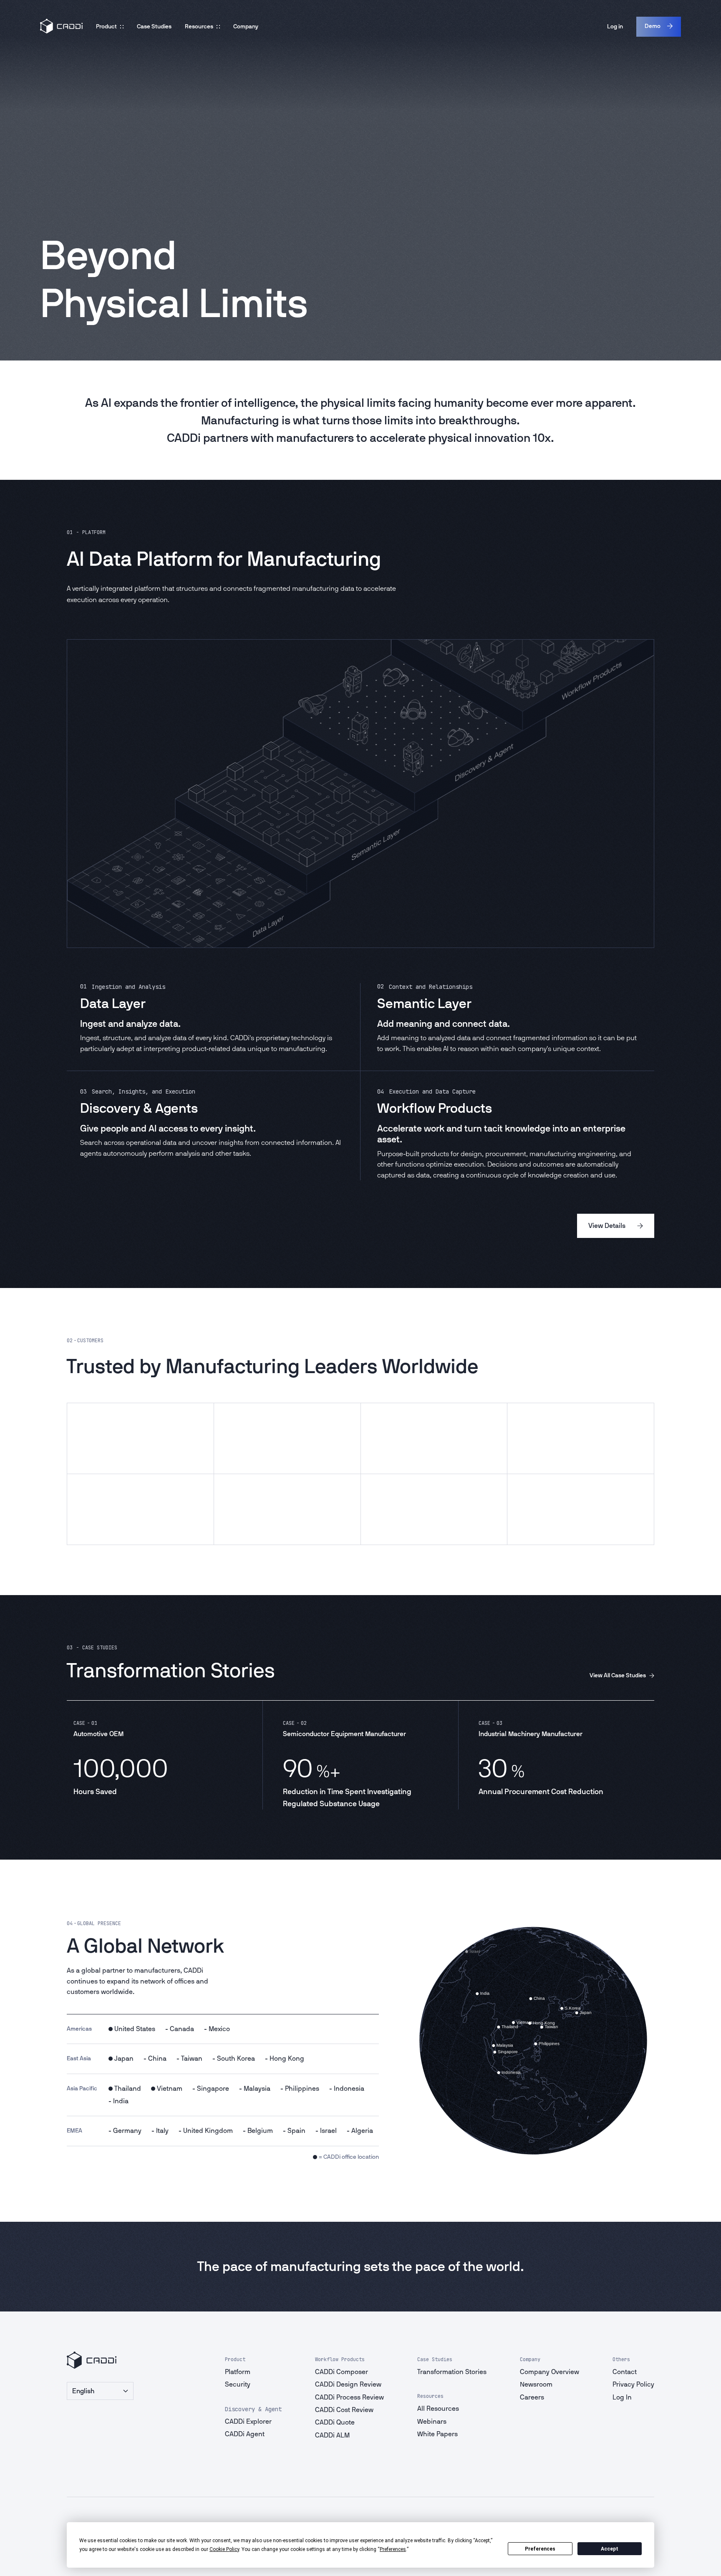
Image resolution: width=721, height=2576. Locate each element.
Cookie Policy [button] (224, 2549)
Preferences (540, 2549)
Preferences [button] (393, 2549)
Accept (610, 2549)
